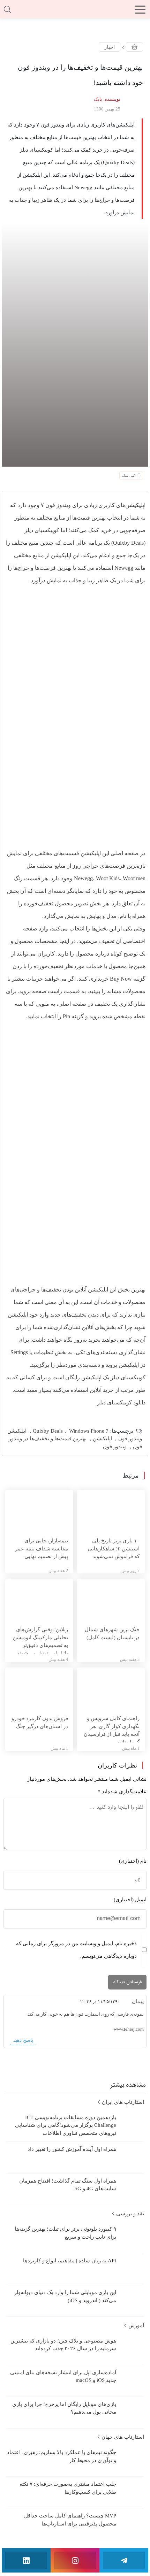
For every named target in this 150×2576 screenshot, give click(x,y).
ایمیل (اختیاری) (130, 1900)
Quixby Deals (48, 1431)
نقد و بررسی (129, 2214)
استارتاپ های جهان (122, 2437)
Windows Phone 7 (89, 1431)
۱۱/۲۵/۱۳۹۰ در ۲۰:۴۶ (100, 2002)
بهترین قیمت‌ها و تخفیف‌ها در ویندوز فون (75, 1443)
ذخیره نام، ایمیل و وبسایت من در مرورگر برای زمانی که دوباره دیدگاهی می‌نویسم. (76, 1950)
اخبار (110, 47)
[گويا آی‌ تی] (75, 12)
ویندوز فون (115, 1447)
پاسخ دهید (23, 2040)
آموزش (136, 2325)
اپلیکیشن (102, 1439)
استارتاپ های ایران (122, 2102)
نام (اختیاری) (133, 1861)
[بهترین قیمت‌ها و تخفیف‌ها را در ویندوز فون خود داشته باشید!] (75, 344)
